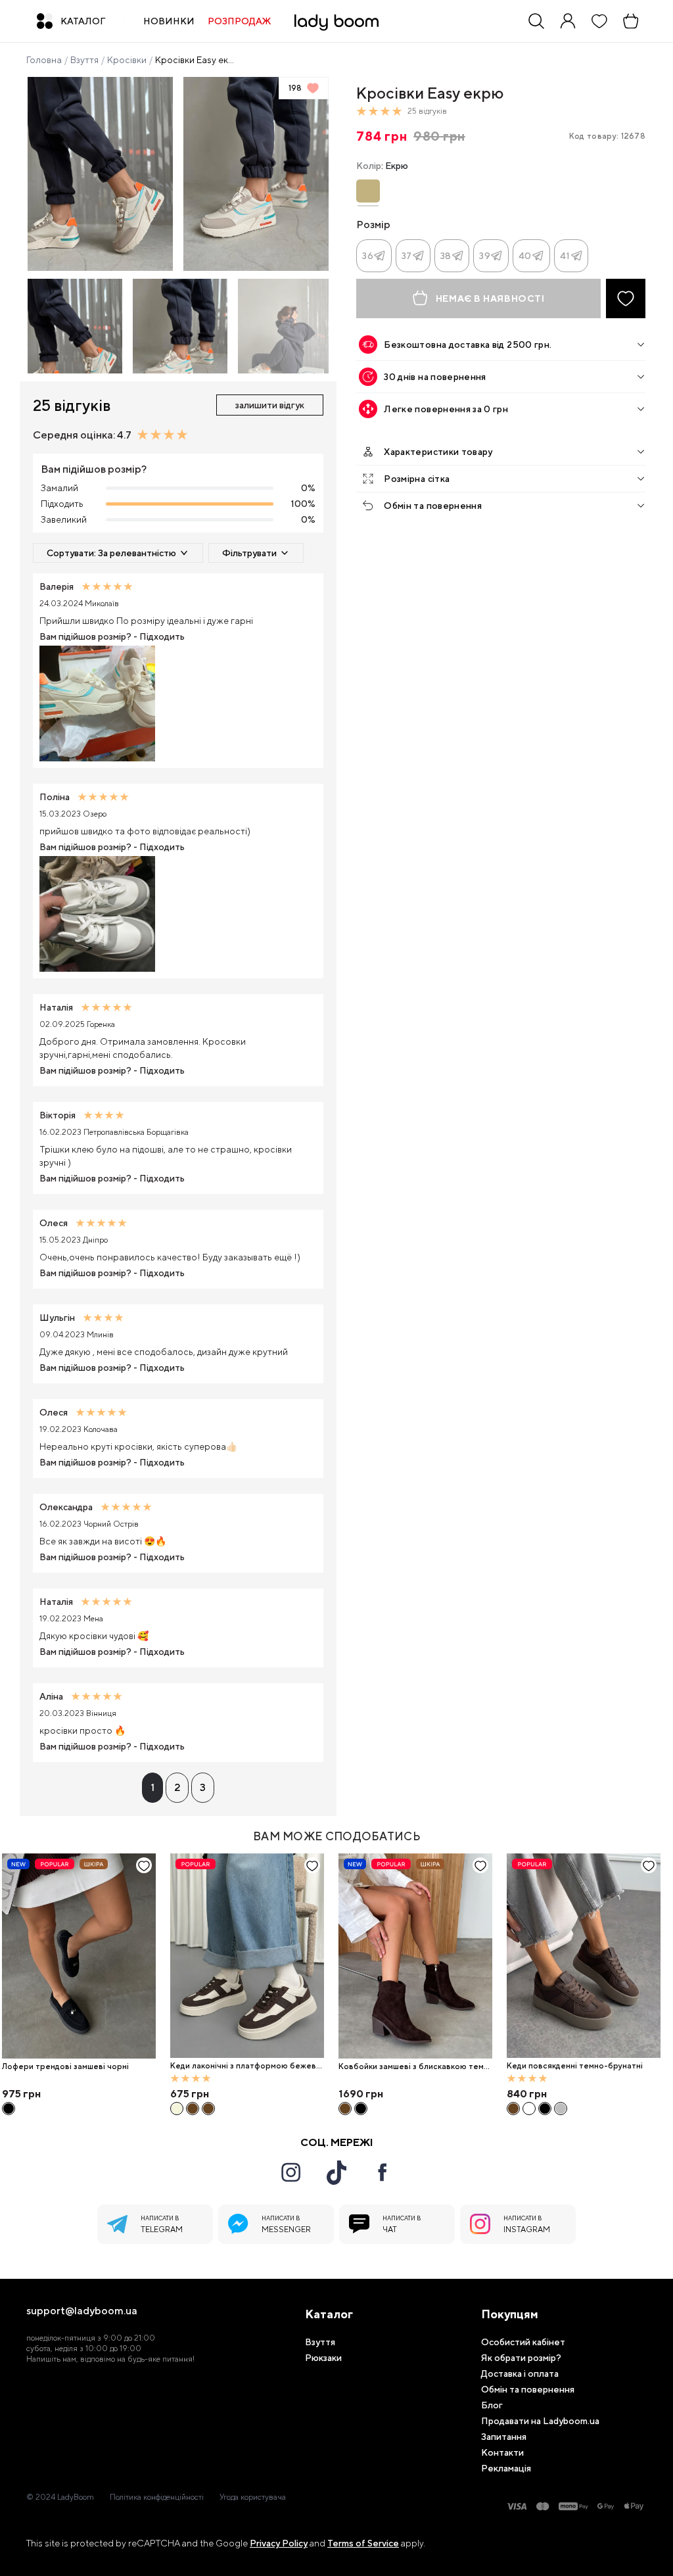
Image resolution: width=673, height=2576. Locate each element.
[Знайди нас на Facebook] (383, 2172)
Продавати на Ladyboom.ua (540, 2421)
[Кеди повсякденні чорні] (545, 2109)
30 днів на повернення (435, 377)
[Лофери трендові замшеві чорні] (79, 1956)
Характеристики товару (438, 452)
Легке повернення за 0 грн (446, 409)
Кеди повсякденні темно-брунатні (575, 2066)
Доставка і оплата (520, 2373)
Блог (492, 2405)
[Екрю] (368, 191)
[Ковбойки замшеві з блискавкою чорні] (361, 2109)
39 (485, 256)
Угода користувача (253, 2497)
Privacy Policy (279, 2543)
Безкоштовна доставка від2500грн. (468, 345)
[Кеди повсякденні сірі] (561, 2109)
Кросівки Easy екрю (197, 60)
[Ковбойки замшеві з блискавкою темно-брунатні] (415, 1956)
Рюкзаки (323, 2358)
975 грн (21, 2094)
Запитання (504, 2437)
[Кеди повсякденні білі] (529, 2109)
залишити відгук (270, 405)
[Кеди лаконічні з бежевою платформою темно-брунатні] (193, 2109)
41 (565, 256)
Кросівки (127, 60)
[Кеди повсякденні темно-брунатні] (584, 1956)
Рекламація (506, 2468)
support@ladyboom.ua (82, 2311)
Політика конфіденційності (157, 2497)
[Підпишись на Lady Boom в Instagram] (290, 2172)
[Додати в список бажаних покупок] (626, 298)
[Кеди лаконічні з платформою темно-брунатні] (208, 2109)
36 (368, 256)
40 (525, 256)
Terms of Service (363, 2543)
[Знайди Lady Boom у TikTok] (336, 2172)
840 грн (527, 2094)
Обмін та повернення (433, 506)
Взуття (84, 60)
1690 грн (361, 2094)
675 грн (190, 2094)
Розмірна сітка (417, 479)
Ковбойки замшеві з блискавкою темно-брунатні (413, 2067)
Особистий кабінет (523, 2342)
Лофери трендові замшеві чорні (65, 2066)
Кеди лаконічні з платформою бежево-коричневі (246, 2066)
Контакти (502, 2452)
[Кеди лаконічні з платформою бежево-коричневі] (247, 1956)
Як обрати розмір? (521, 2358)
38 (446, 256)
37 (407, 256)
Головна (44, 60)
